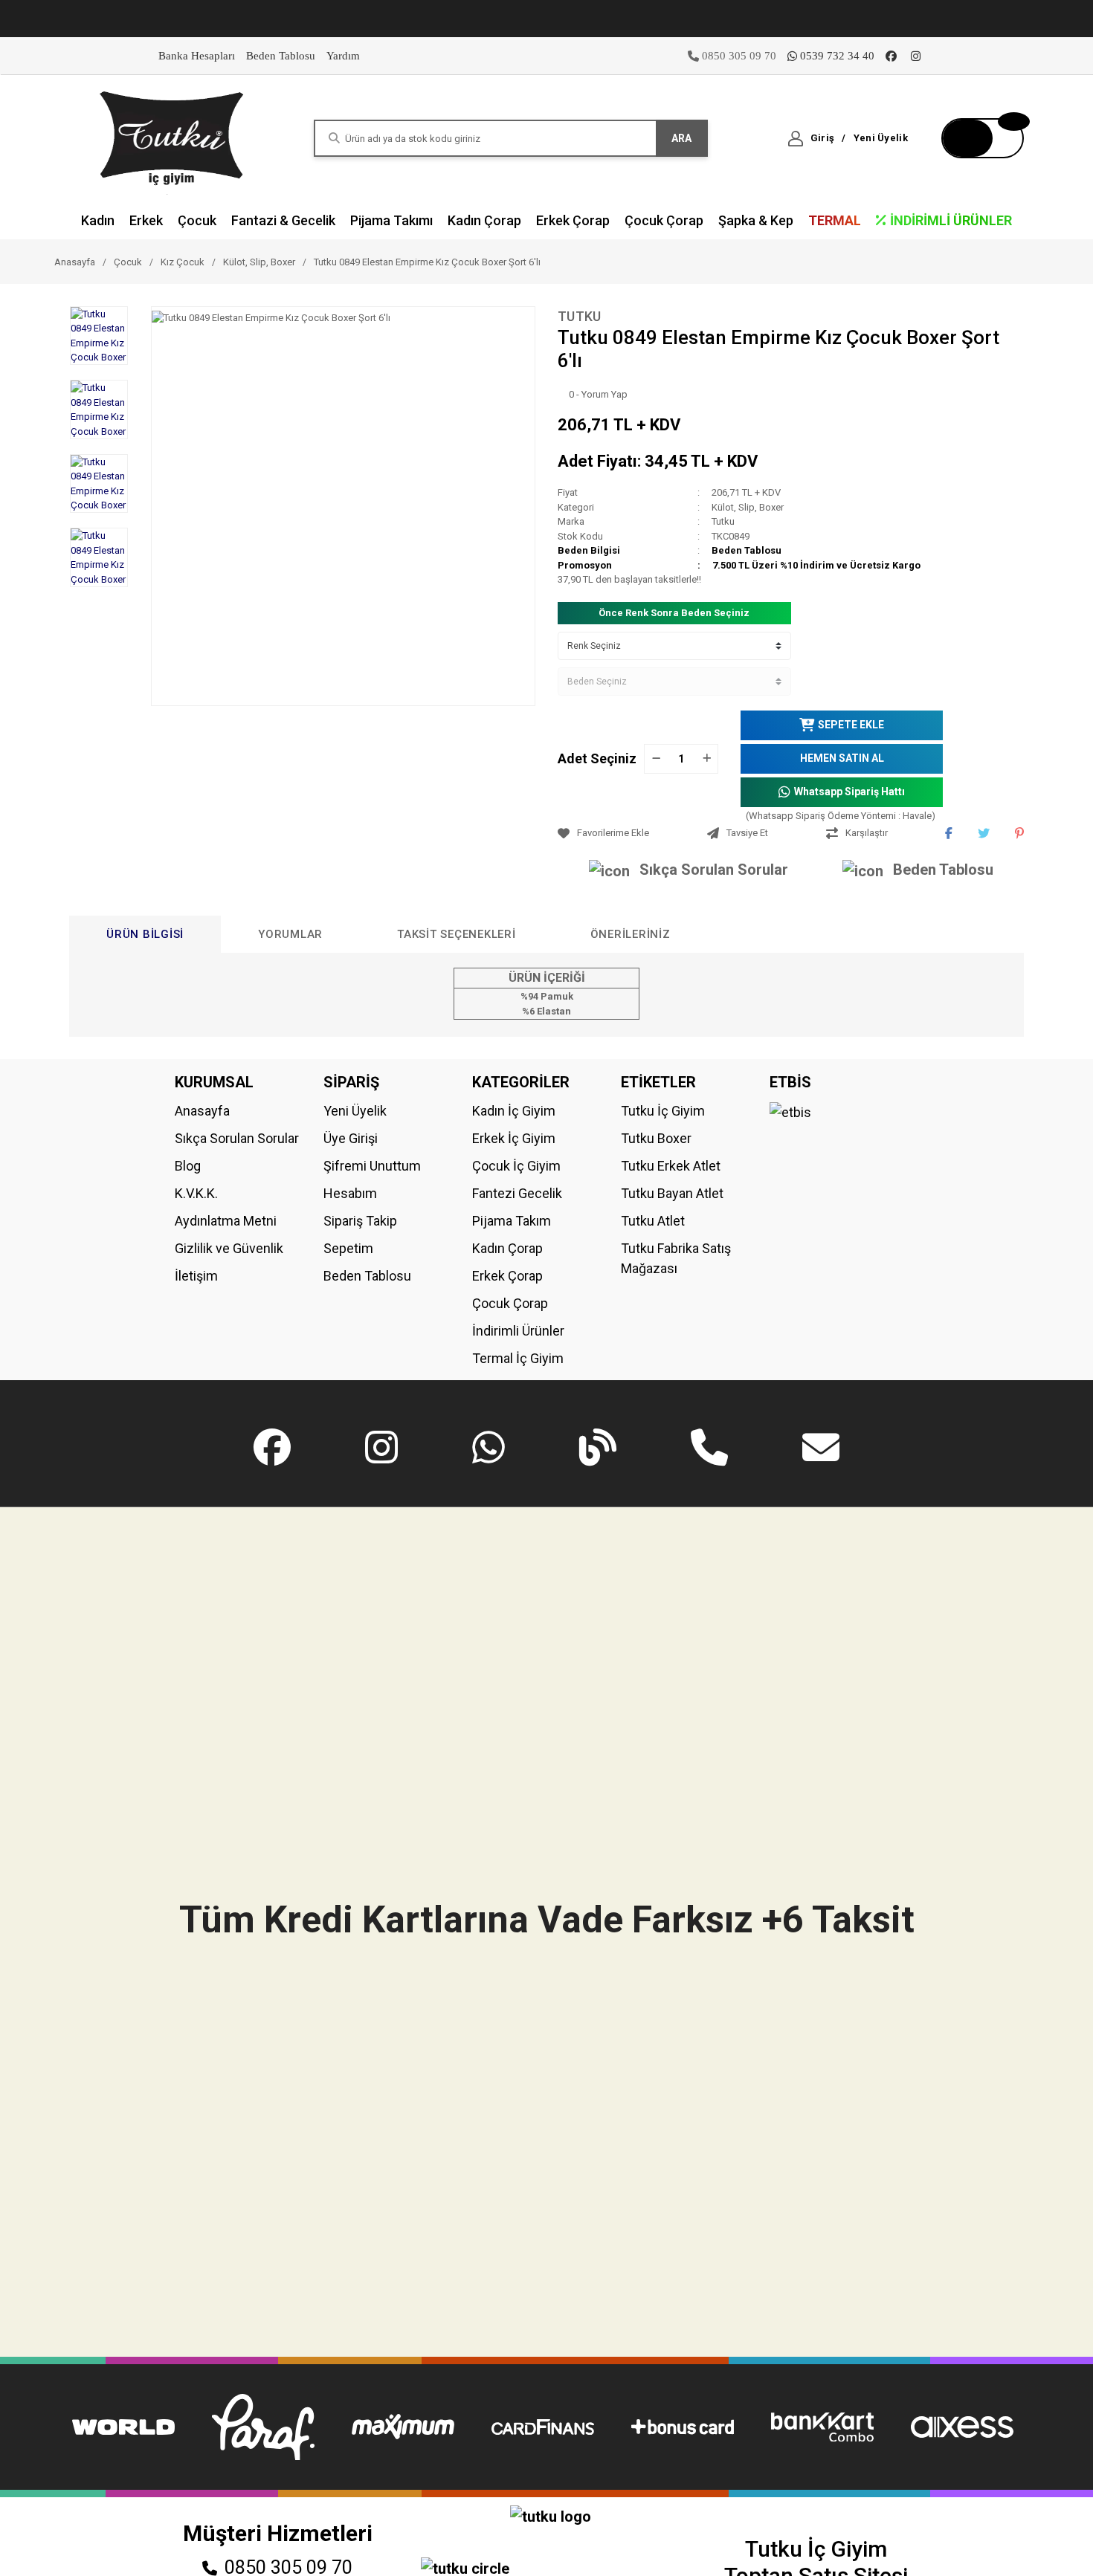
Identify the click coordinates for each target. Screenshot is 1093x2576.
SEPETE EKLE (851, 725)
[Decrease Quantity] (656, 759)
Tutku (580, 316)
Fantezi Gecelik (517, 1193)
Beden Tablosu (281, 56)
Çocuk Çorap (510, 1303)
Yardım (343, 56)
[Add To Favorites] (629, 833)
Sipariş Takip (360, 1221)
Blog (188, 1166)
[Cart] (983, 138)
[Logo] (173, 137)
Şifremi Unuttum (372, 1166)
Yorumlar (290, 934)
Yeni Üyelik (355, 1111)
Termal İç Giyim (518, 1358)
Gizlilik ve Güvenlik (229, 1248)
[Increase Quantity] (706, 759)
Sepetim (348, 1248)
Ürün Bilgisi (145, 934)
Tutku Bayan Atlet (672, 1193)
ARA (681, 138)
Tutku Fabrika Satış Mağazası (676, 1258)
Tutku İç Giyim (663, 1111)
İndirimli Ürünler (518, 1331)
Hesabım (350, 1193)
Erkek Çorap (507, 1276)
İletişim (196, 1276)
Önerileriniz (631, 934)
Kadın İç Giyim (514, 1111)
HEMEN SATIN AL (842, 758)
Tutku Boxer (656, 1138)
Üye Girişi (351, 1138)
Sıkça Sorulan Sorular (714, 870)
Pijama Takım (512, 1221)
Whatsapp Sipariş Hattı (849, 792)
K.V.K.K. (196, 1193)
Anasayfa (202, 1111)
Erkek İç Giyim (514, 1138)
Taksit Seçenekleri (457, 934)
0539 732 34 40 (837, 56)
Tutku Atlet (653, 1221)
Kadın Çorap (507, 1248)
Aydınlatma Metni (226, 1221)
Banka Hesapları (197, 56)
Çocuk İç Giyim (516, 1166)
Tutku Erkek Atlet (671, 1166)
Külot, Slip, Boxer (748, 507)
